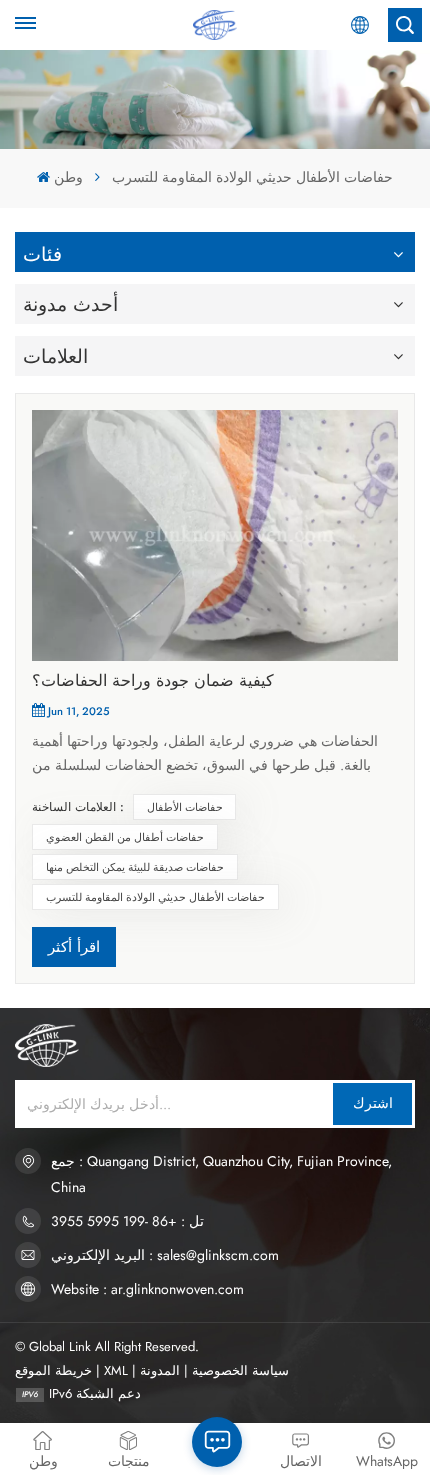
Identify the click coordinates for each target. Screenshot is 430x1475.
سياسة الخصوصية (240, 1370)
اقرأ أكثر (74, 947)
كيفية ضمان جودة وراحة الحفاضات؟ (153, 680)
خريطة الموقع (53, 1370)
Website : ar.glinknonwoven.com (147, 1289)
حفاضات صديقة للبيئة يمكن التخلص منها (135, 867)
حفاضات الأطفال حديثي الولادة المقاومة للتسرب (155, 897)
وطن (68, 177)
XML (116, 1370)
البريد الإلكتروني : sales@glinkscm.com (165, 1255)
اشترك (373, 1103)
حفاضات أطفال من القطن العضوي (125, 837)
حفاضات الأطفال (185, 807)
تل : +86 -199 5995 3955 (127, 1221)
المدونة (160, 1370)
